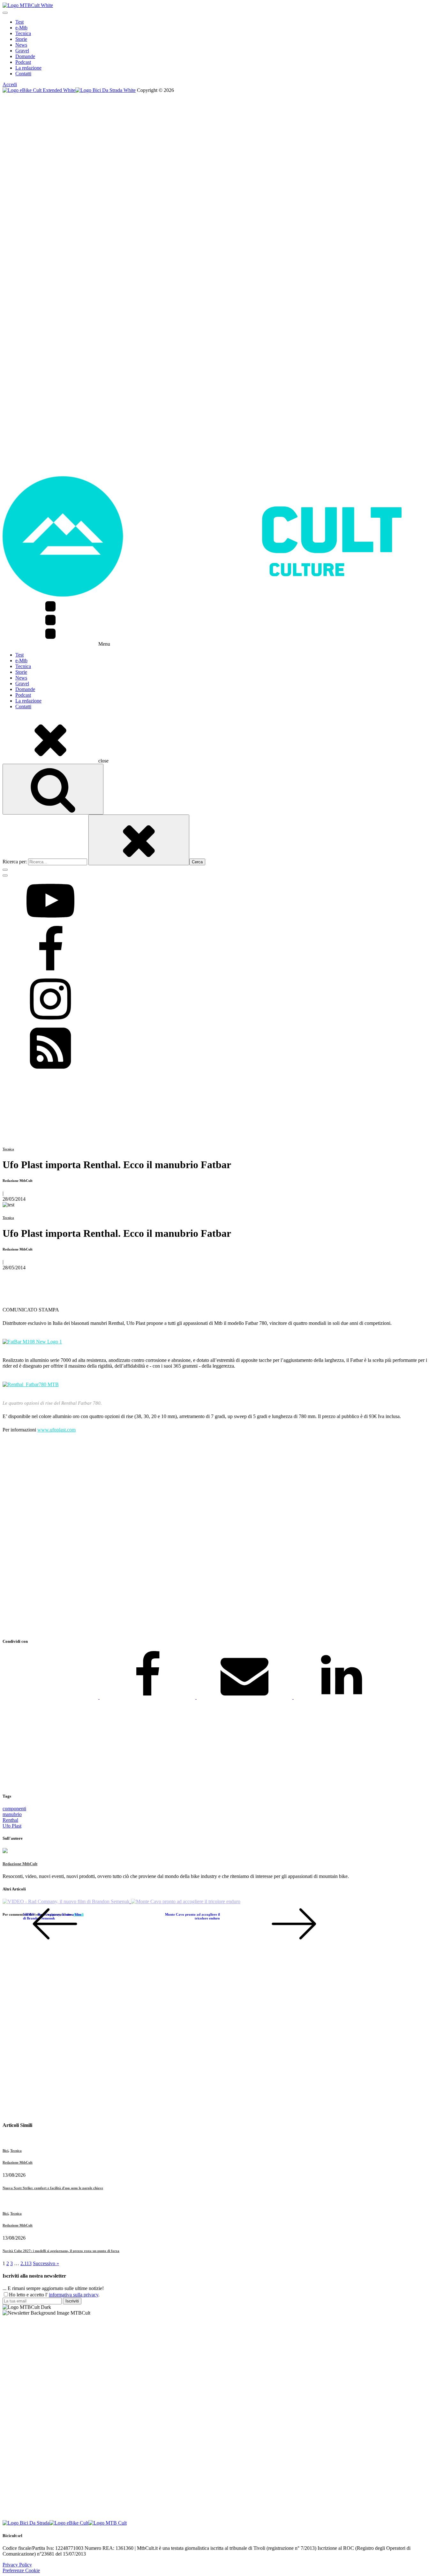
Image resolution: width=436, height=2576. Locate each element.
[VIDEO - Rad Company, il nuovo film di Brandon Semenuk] (67, 1901)
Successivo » (46, 2263)
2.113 (26, 2263)
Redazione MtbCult (20, 1864)
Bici (5, 2151)
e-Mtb (21, 28)
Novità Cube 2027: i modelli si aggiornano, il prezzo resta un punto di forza (61, 2251)
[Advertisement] (194, 1536)
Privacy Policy (17, 2565)
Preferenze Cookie (21, 2570)
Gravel (22, 51)
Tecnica (23, 33)
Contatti (23, 74)
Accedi (10, 84)
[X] (51, 1697)
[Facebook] (148, 1697)
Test (19, 22)
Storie (21, 39)
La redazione (28, 68)
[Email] (245, 1697)
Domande (25, 56)
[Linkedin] (342, 1697)
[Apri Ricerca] (53, 789)
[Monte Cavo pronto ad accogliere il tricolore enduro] (186, 1901)
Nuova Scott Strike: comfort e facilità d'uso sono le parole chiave (53, 2188)
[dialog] (218, 48)
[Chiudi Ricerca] (139, 840)
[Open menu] (5, 13)
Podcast (23, 62)
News (21, 45)
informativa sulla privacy (74, 2295)
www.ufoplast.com (56, 1430)
